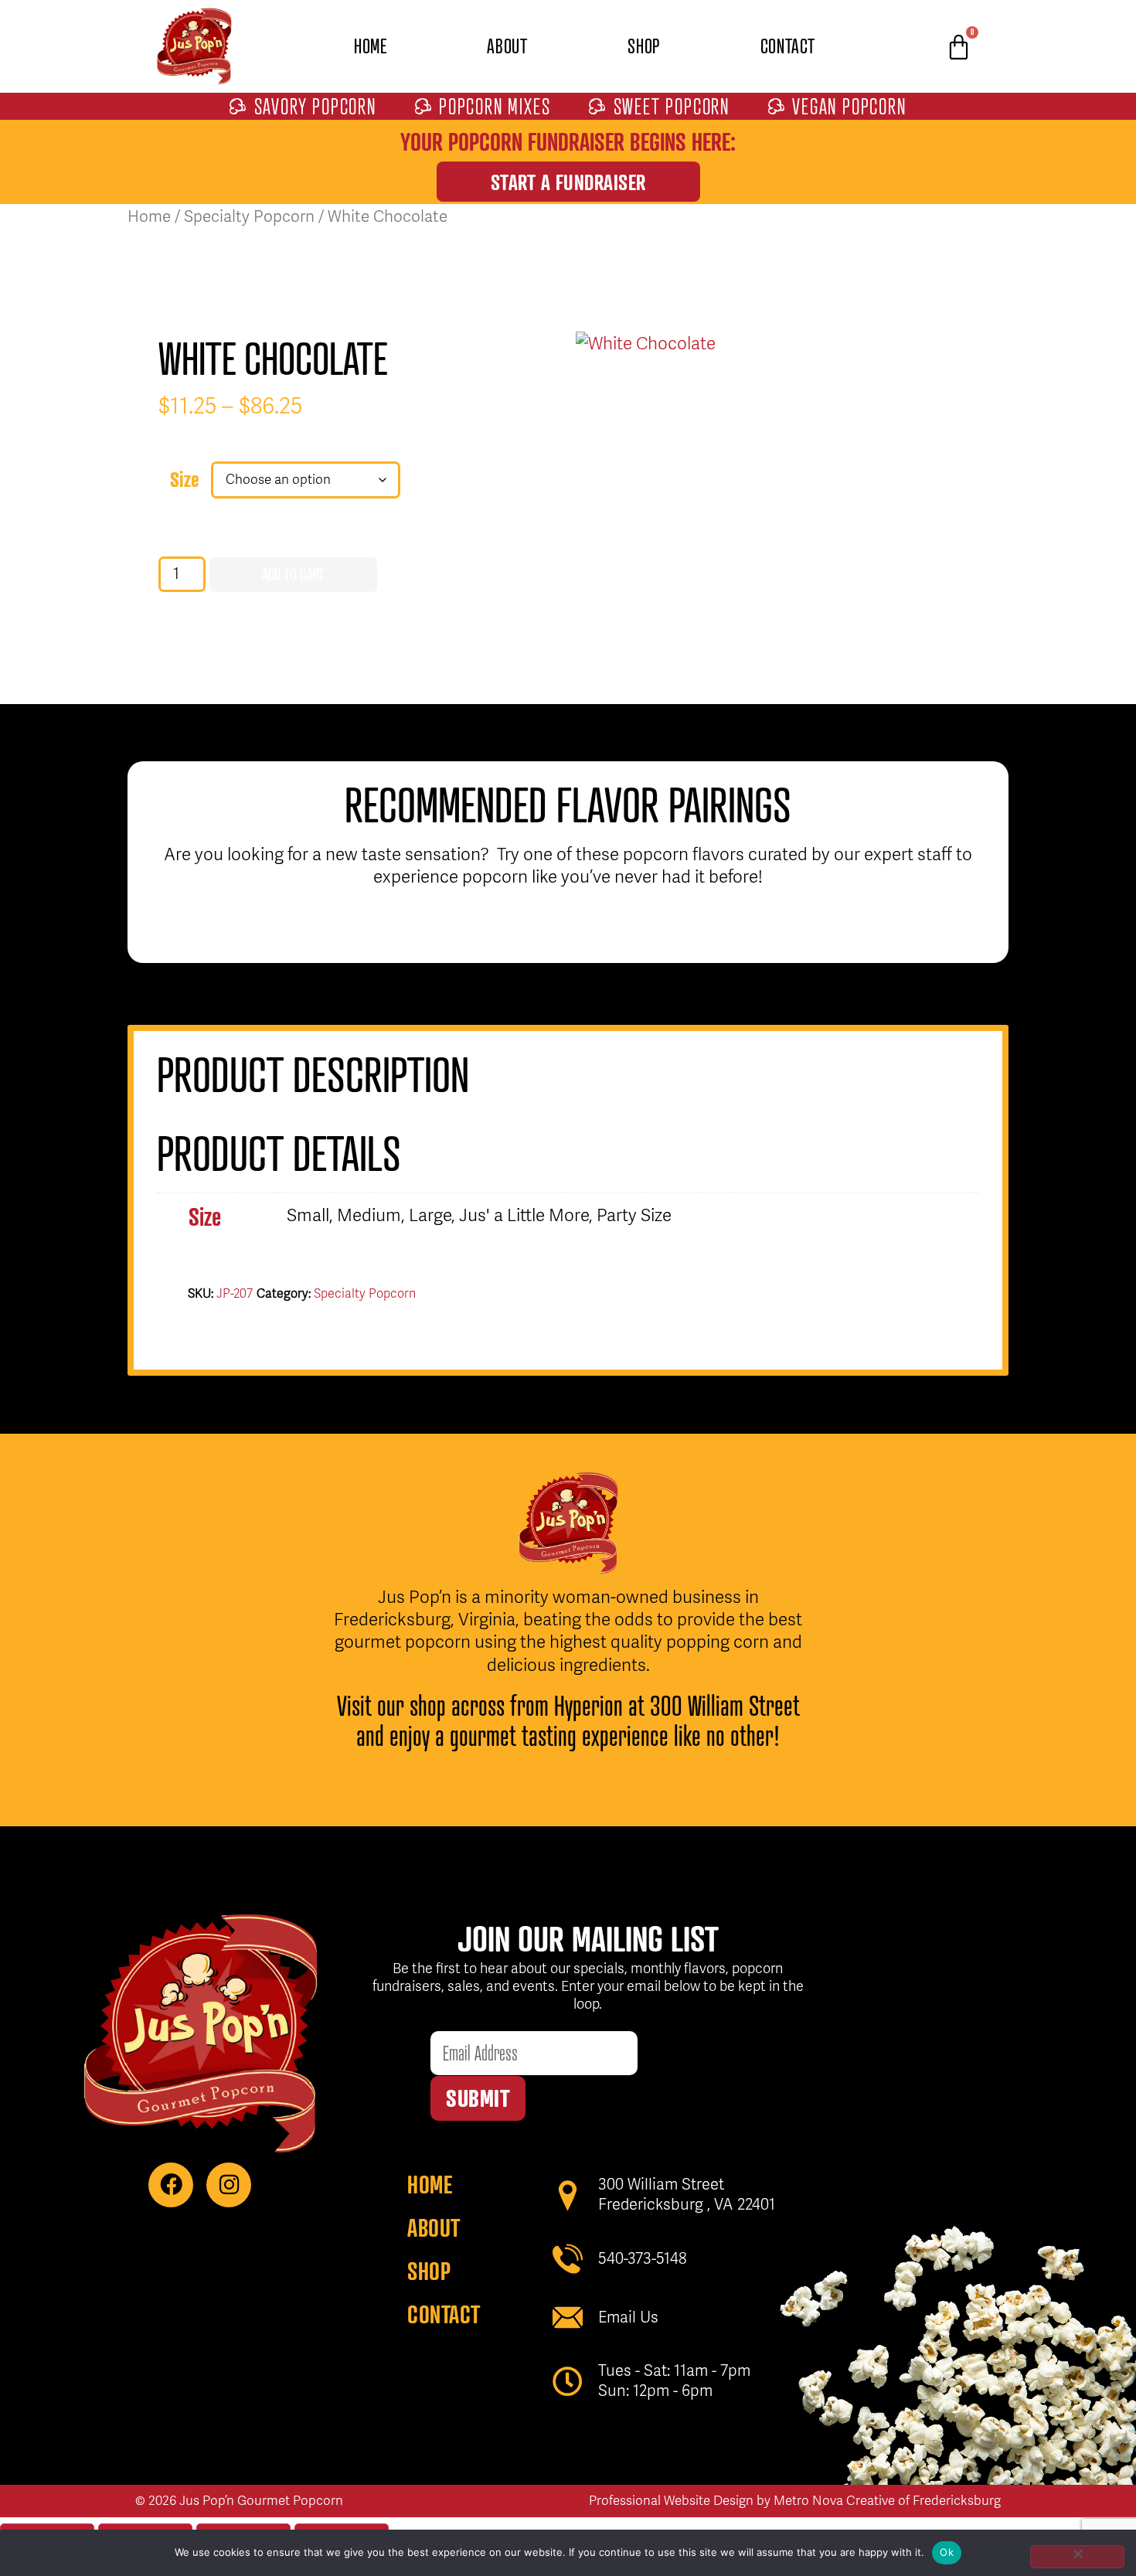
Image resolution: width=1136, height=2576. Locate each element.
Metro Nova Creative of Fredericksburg (887, 2501)
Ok (947, 2552)
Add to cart (293, 574)
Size (185, 479)
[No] (1077, 2557)
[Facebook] (171, 2185)
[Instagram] (229, 2185)
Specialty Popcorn (249, 217)
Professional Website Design (671, 2501)
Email (452, 2020)
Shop (643, 46)
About (507, 46)
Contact (788, 46)
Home (370, 46)
